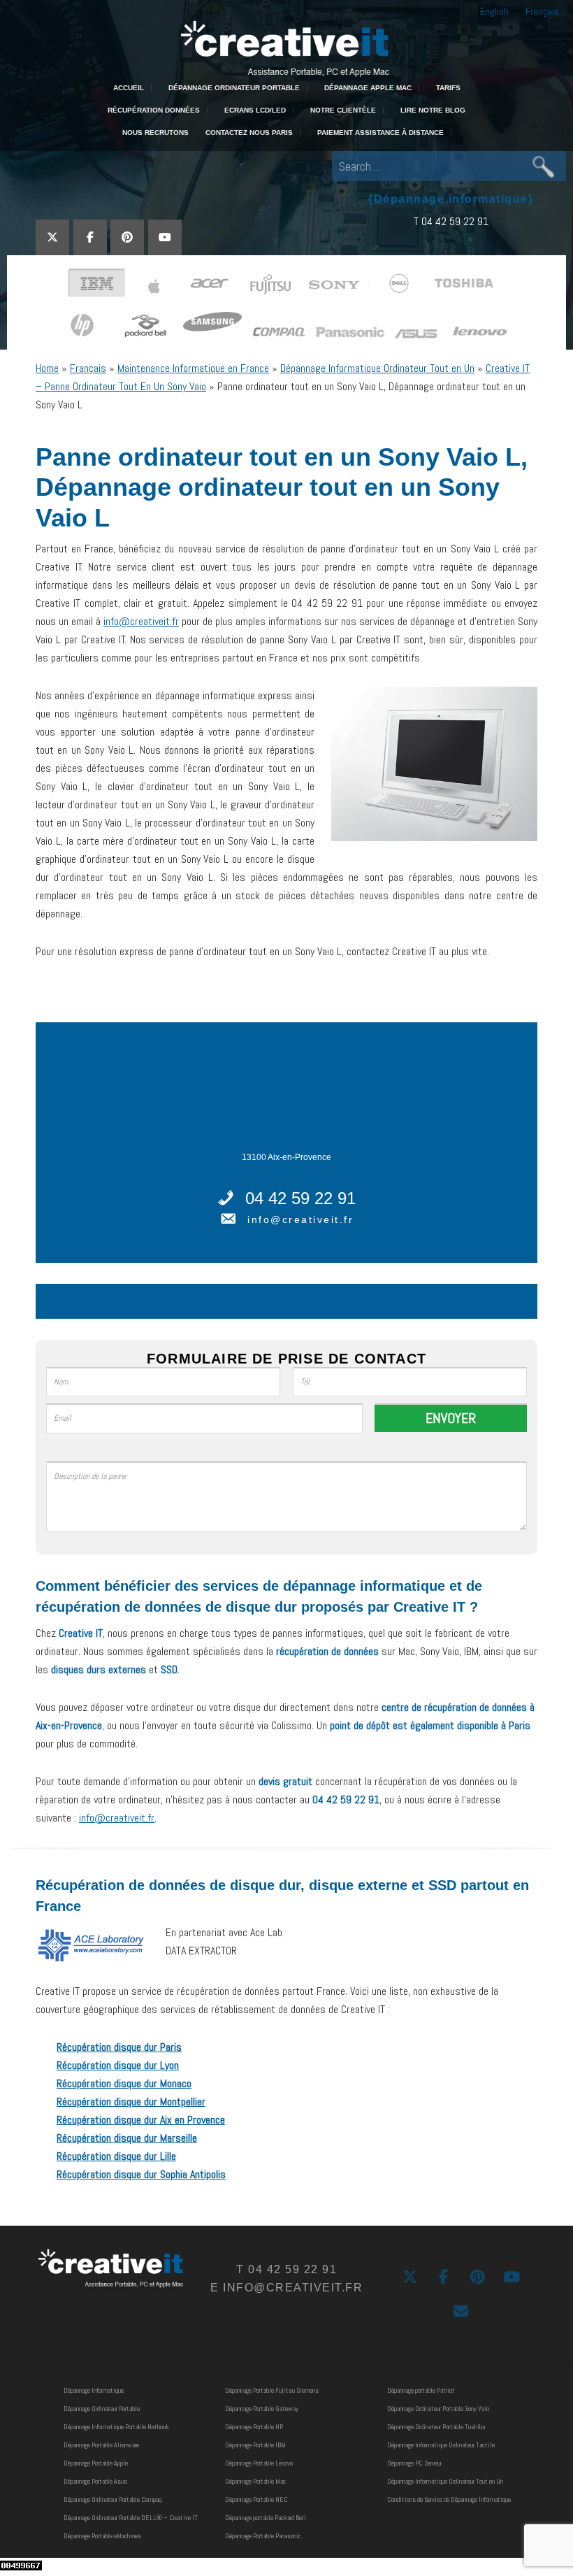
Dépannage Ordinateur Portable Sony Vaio (438, 2409)
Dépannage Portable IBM (255, 2445)
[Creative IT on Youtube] (165, 237)
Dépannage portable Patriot (421, 2390)
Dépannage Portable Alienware (101, 2445)
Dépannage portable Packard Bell (266, 2518)
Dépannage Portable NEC (256, 2499)
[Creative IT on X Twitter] (52, 237)
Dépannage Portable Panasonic (263, 2536)
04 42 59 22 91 (300, 1198)
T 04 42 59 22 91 (451, 221)
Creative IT (286, 47)
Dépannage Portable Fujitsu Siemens (272, 2390)
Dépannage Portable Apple (96, 2463)
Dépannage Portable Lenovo (259, 2463)
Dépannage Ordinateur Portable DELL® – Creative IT (131, 2518)
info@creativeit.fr (141, 621)
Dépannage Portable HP (254, 2427)
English (494, 11)
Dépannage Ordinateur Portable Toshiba (436, 2427)
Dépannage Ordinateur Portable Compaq (113, 2499)
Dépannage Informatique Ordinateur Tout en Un (377, 368)
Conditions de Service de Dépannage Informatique (449, 2499)
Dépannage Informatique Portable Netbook (116, 2427)
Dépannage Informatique (94, 2390)
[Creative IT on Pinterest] (127, 237)
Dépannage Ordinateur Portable (102, 2409)
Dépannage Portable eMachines (102, 2536)
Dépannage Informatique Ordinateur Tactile (441, 2445)
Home (47, 368)
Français (542, 11)
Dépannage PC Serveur (414, 2463)
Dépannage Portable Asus (95, 2481)
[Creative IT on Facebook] (90, 237)
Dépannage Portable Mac (255, 2481)
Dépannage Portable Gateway (262, 2409)
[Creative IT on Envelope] (461, 2311)
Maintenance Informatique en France (193, 368)
